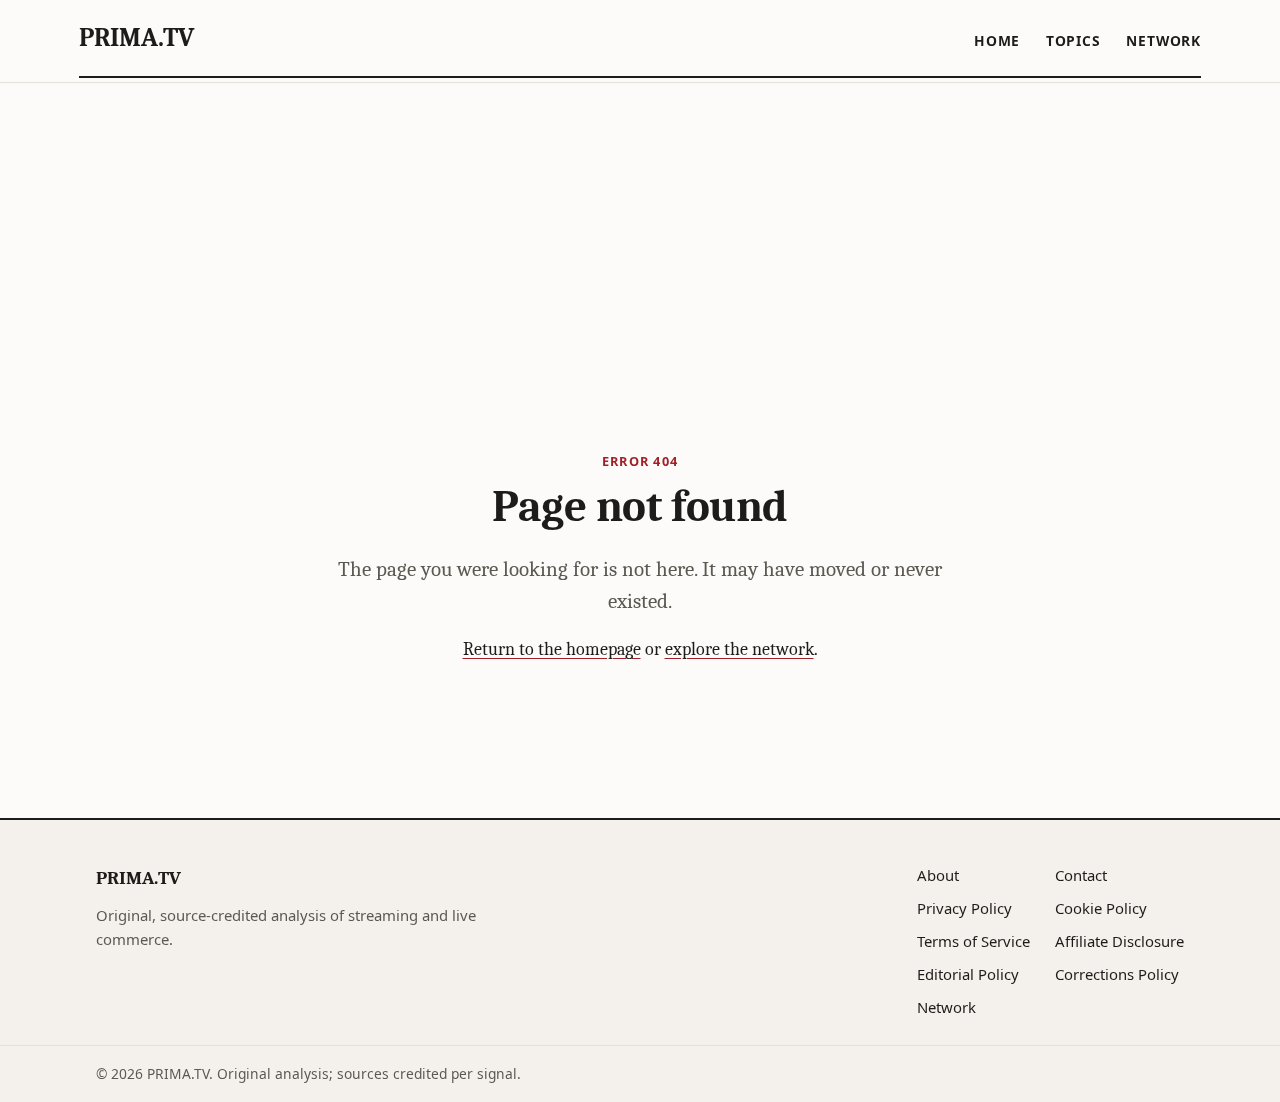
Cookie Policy (1101, 908)
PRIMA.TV (136, 37)
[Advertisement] (640, 233)
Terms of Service (973, 941)
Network (1163, 40)
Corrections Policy (1117, 974)
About (938, 875)
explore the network (739, 649)
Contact (1081, 875)
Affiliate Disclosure (1119, 941)
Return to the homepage (552, 649)
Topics (1073, 40)
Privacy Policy (964, 908)
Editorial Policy (968, 974)
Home (997, 40)
